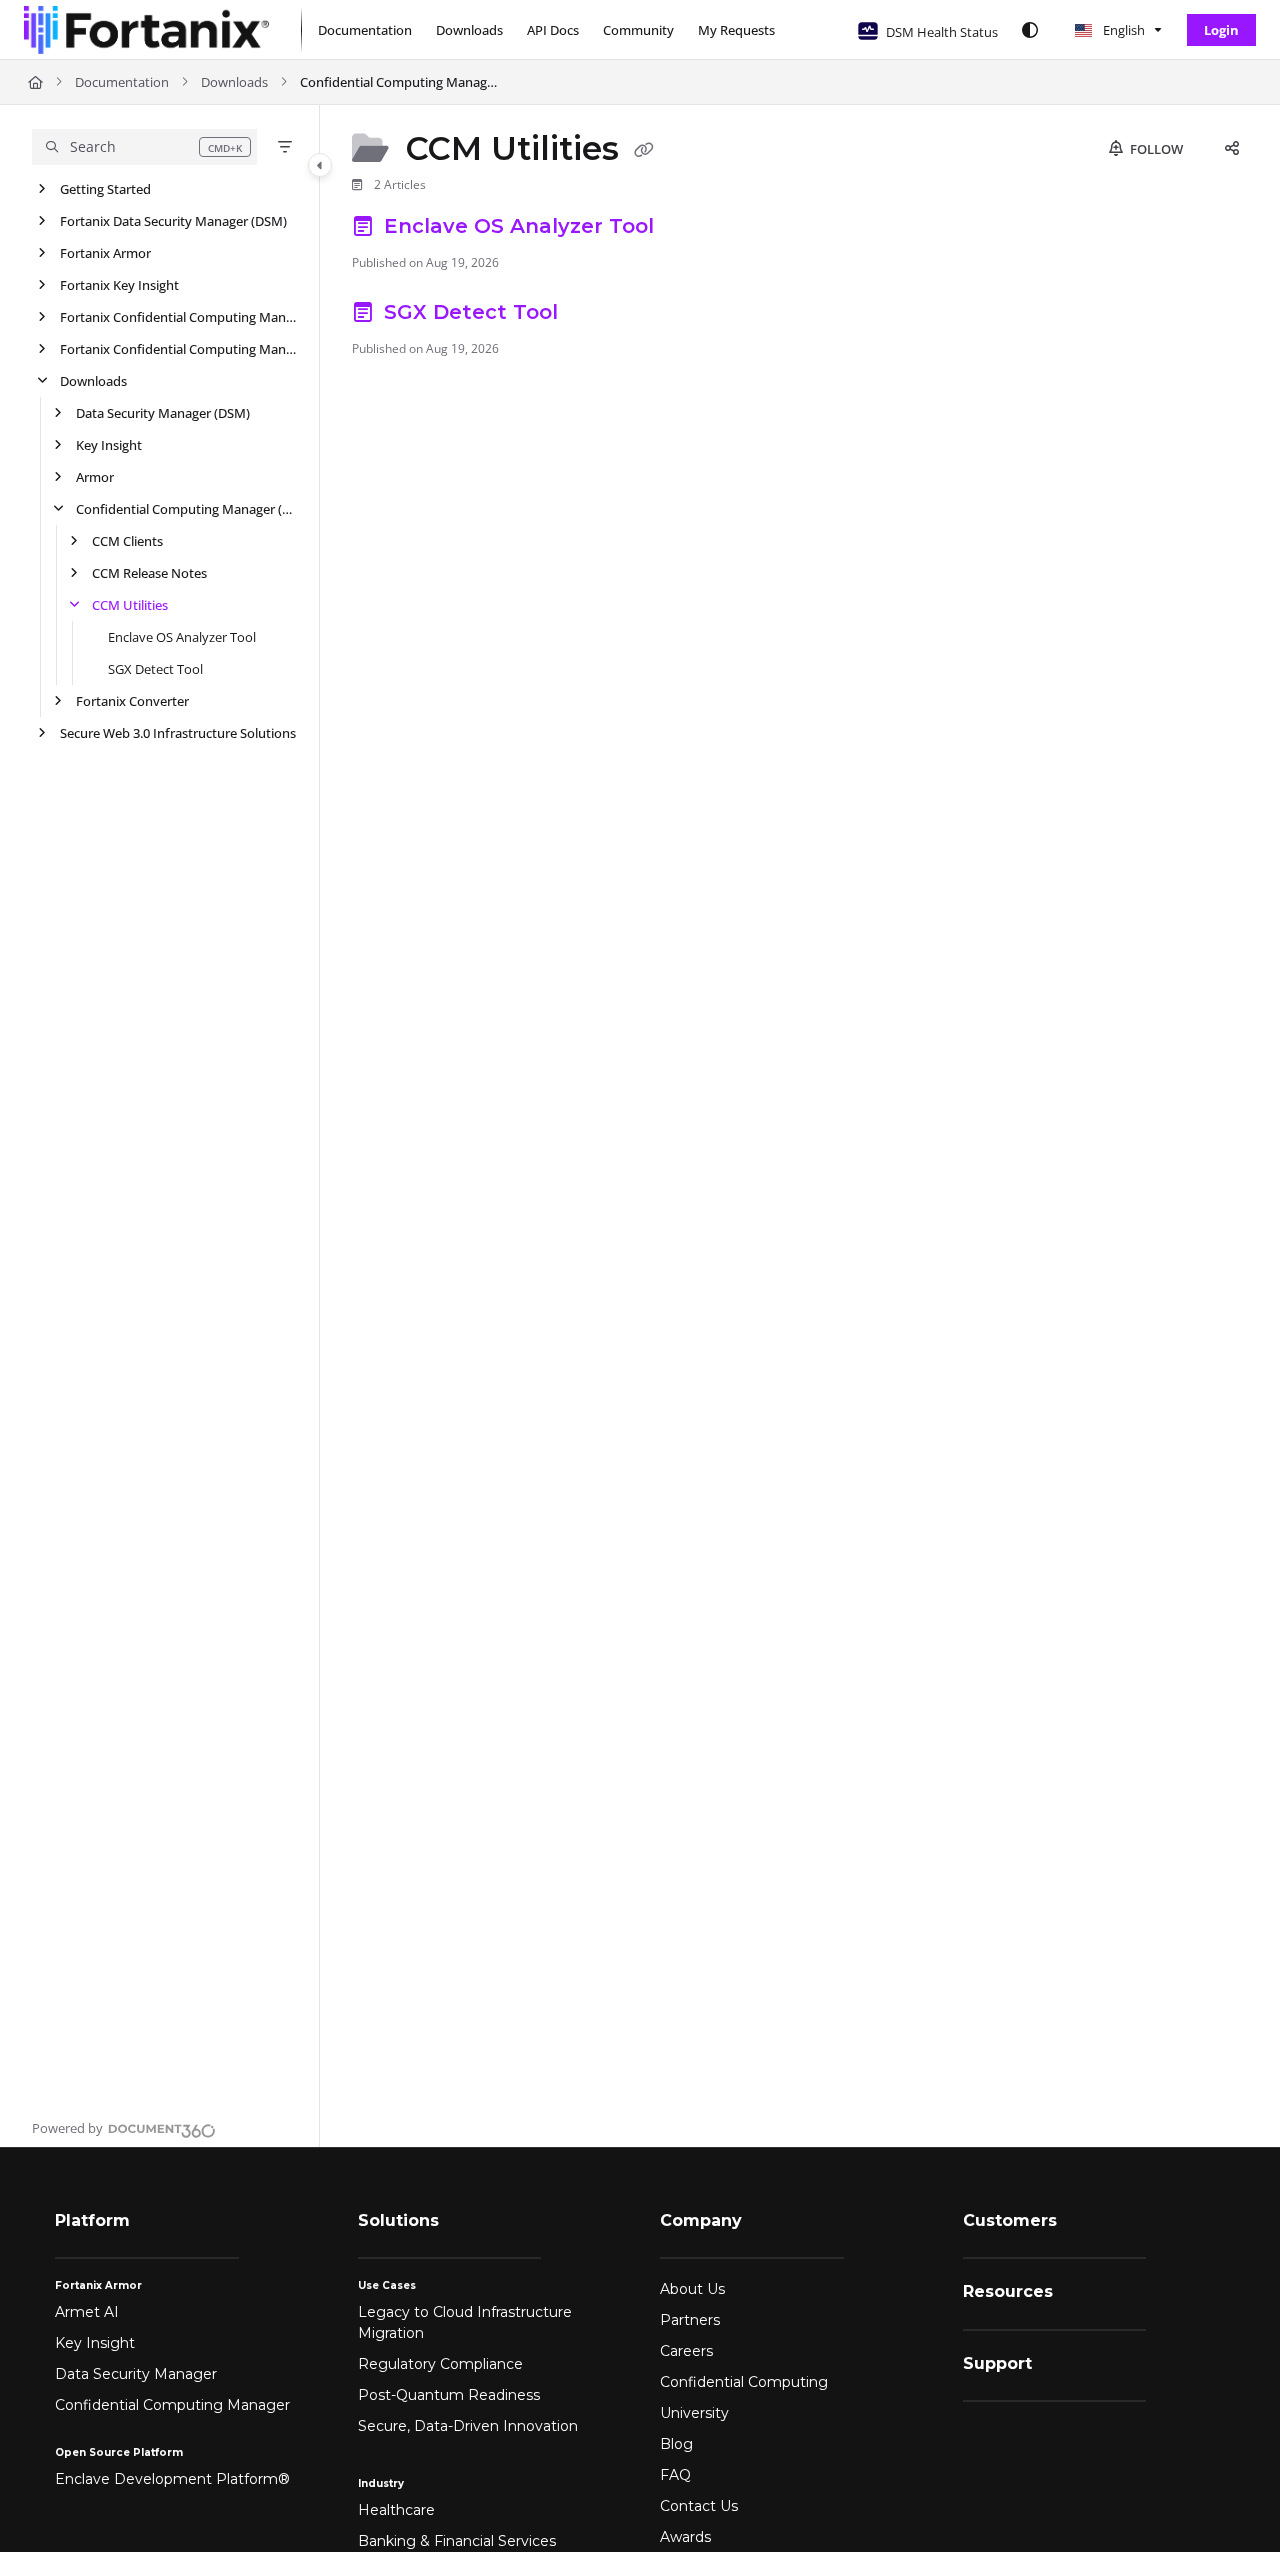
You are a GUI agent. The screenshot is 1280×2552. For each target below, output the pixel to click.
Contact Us (699, 2506)
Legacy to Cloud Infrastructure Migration (465, 2322)
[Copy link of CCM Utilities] (644, 151)
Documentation (122, 82)
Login (1221, 30)
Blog (676, 2444)
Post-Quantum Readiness (449, 2395)
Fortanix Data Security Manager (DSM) (173, 221)
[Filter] (285, 147)
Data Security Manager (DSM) (163, 413)
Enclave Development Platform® (172, 2479)
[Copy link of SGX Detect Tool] (596, 315)
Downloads (234, 82)
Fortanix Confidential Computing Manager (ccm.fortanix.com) (179, 317)
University (694, 2413)
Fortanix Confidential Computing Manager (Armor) (179, 349)
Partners (690, 2320)
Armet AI (87, 2312)
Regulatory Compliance (440, 2364)
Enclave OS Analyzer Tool (182, 637)
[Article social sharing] (1232, 149)
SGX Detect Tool (155, 669)
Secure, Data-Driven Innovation (468, 2426)
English (1122, 30)
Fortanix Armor (105, 253)
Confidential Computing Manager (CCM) (400, 82)
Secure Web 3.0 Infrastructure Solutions (178, 733)
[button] (144, 147)
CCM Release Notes (149, 573)
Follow (1155, 149)
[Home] (146, 30)
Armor (95, 477)
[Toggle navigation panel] (320, 165)
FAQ (675, 2475)
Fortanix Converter (132, 701)
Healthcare (396, 2510)
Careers (686, 2351)
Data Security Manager (136, 2374)
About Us (692, 2289)
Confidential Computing (744, 2382)
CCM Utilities (130, 605)
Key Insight (109, 445)
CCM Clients (127, 541)
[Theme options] (1030, 30)
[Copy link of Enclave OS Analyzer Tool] (692, 229)
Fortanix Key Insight (119, 285)
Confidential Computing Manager (172, 2405)
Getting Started (105, 189)
